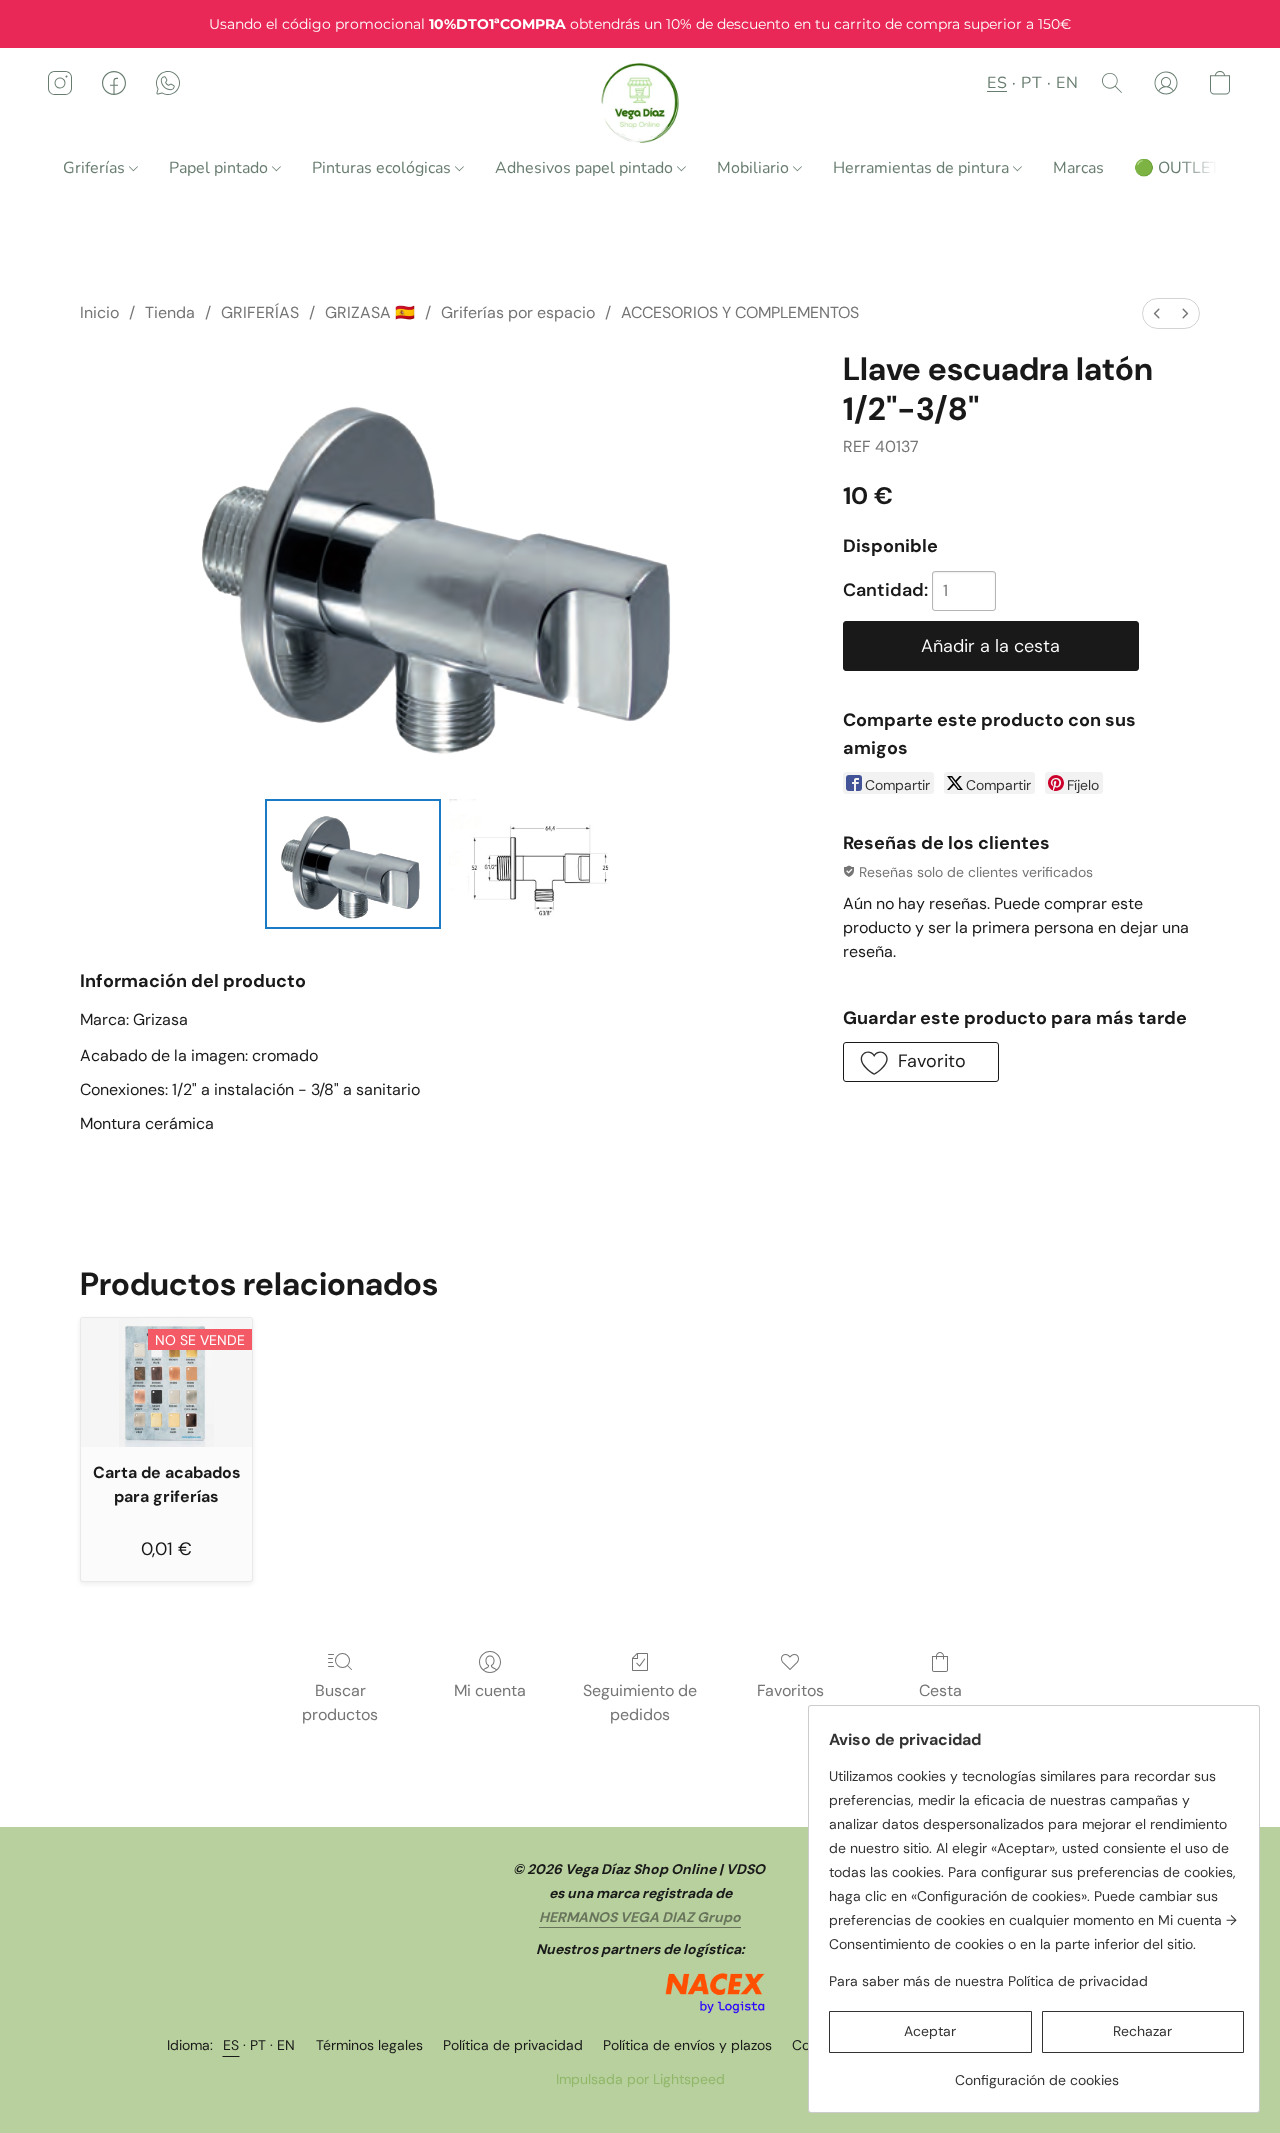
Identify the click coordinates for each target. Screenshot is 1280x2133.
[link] (1036, 2072)
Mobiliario (755, 168)
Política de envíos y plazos (687, 2045)
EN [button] (1067, 83)
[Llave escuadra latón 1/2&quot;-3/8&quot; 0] (353, 864)
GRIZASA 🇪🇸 (370, 312)
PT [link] (258, 2045)
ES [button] (997, 83)
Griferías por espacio (518, 312)
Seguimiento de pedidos (640, 1702)
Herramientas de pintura (923, 168)
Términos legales (369, 2045)
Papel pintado (220, 168)
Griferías (96, 168)
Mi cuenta (490, 1690)
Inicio (99, 312)
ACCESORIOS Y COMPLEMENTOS (740, 312)
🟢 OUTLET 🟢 (1189, 168)
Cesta (940, 1690)
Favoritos (790, 1690)
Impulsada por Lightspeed (640, 2079)
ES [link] (231, 2045)
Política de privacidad (513, 2045)
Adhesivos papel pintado (586, 168)
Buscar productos (340, 1702)
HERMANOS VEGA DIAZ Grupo (640, 1917)
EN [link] (286, 2045)
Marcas (1078, 168)
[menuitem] (1157, 313)
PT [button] (1031, 83)
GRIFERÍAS (260, 312)
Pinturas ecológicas (383, 168)
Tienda (170, 312)
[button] (640, 103)
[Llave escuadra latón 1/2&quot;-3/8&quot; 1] (537, 864)
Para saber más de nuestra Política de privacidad (988, 1981)
